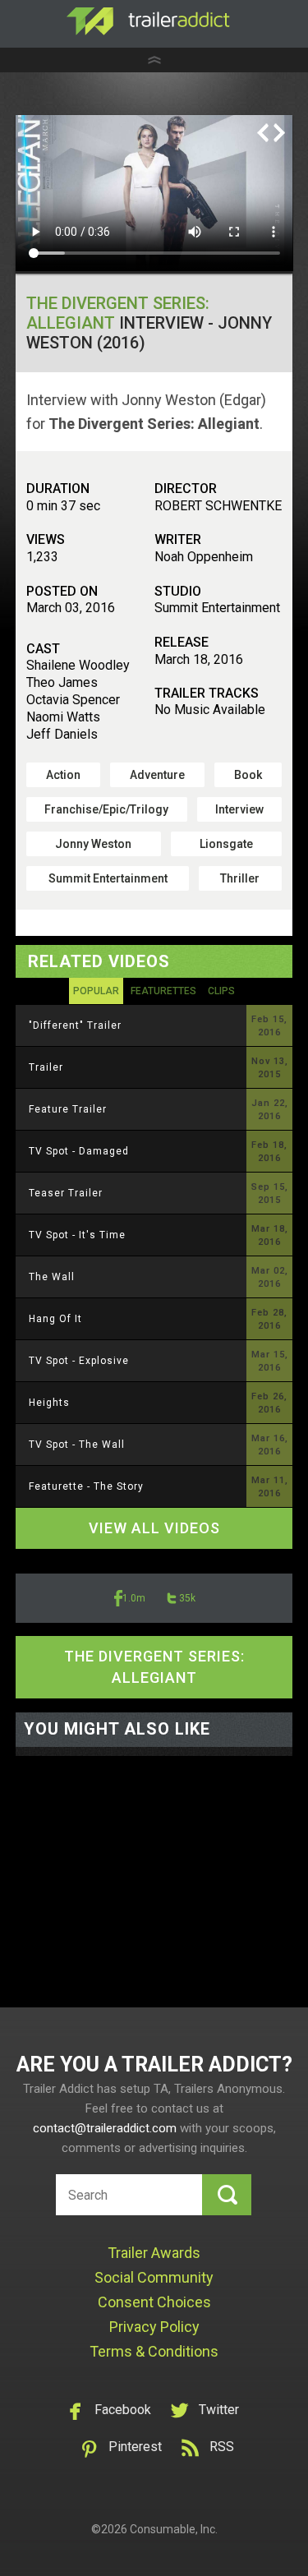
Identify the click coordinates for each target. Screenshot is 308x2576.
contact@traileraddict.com (105, 2128)
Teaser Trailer (66, 1193)
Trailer (46, 1067)
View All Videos (154, 1528)
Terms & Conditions (154, 2351)
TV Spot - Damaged (79, 1151)
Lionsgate (226, 844)
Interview (239, 809)
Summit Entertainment (108, 878)
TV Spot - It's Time (77, 1235)
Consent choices (154, 2302)
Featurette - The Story (86, 1486)
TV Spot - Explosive (79, 1361)
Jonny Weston (93, 844)
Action (63, 775)
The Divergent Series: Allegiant (154, 1667)
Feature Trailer (68, 1109)
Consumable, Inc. (174, 2529)
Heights (49, 1403)
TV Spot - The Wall (77, 1445)
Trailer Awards (154, 2253)
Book (248, 775)
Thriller (240, 878)
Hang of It (55, 1319)
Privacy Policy (154, 2327)
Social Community (154, 2277)
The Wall (52, 1277)
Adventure (157, 775)
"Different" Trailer (75, 1025)
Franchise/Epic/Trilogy (106, 809)
